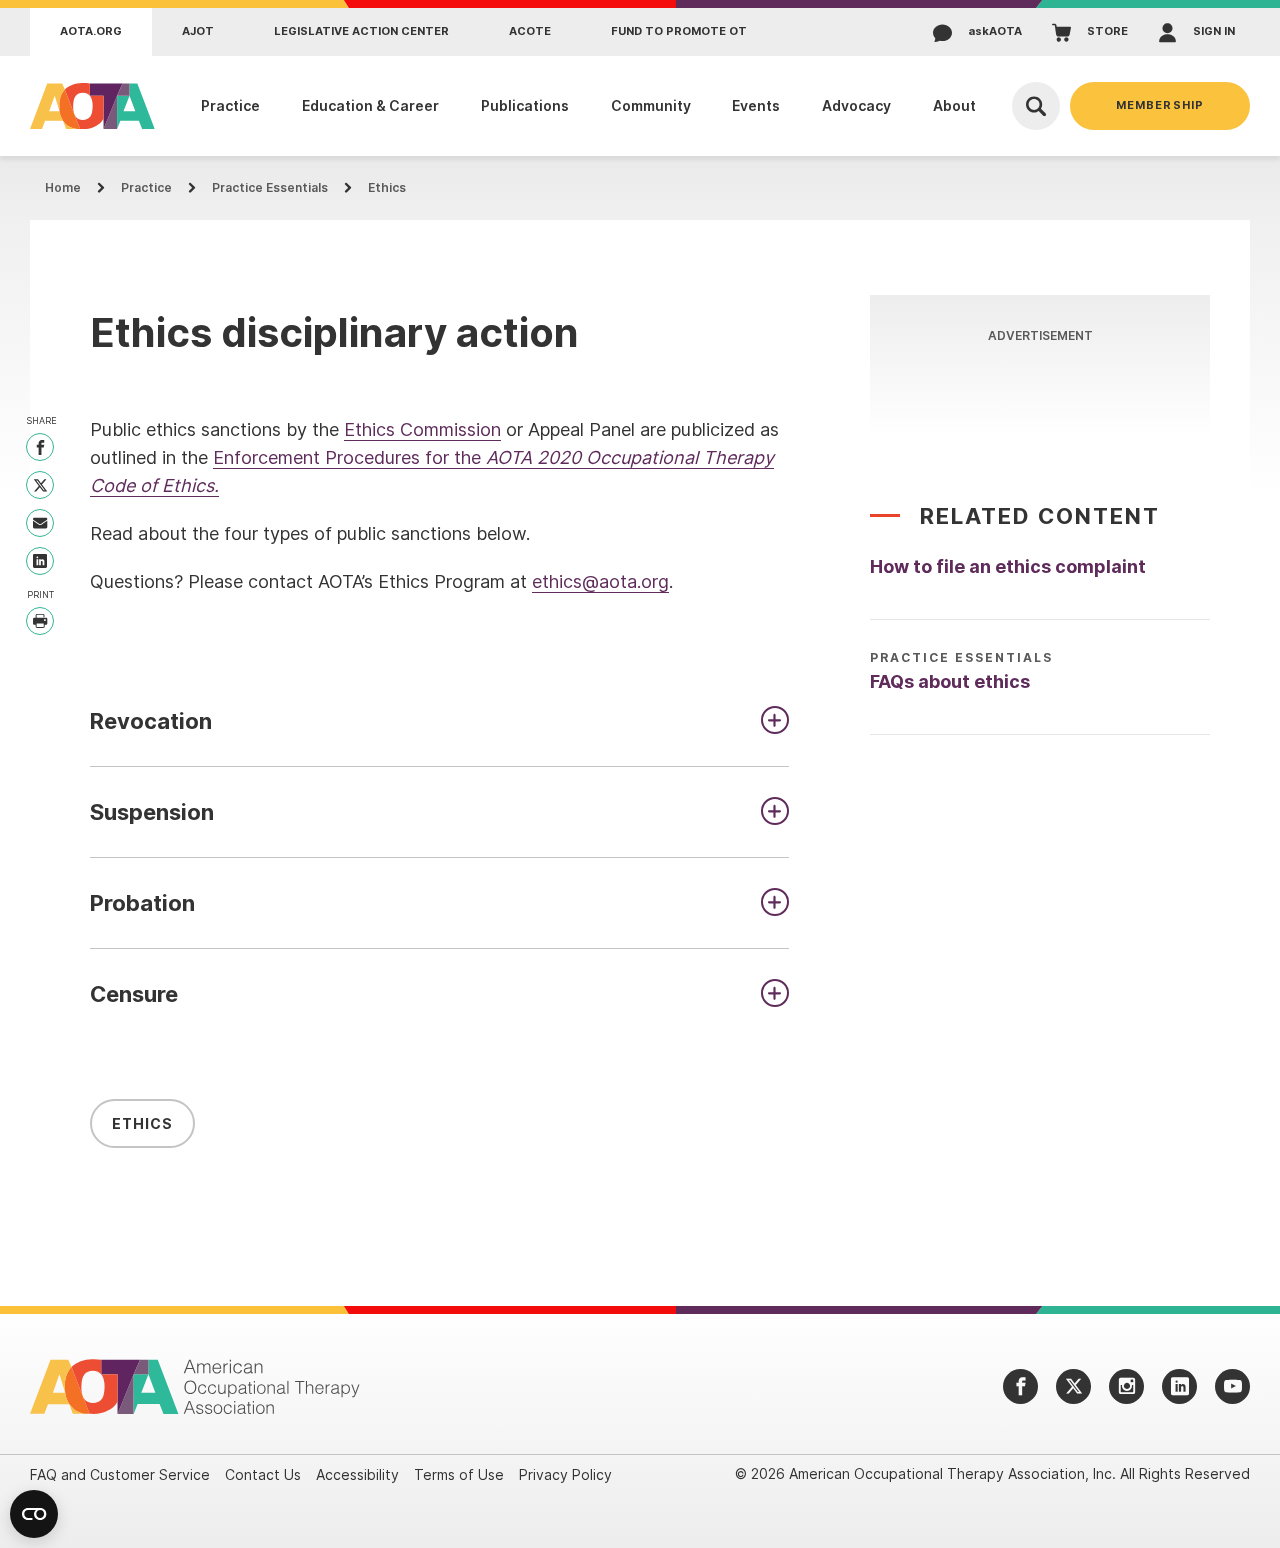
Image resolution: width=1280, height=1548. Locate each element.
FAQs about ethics (950, 681)
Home (63, 187)
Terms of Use (459, 1474)
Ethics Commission (422, 429)
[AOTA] (87, 106)
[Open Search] (1036, 106)
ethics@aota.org (600, 581)
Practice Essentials (270, 187)
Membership (1160, 105)
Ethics (387, 187)
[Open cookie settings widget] (34, 1514)
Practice (146, 187)
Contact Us (263, 1474)
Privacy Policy (565, 1474)
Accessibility (357, 1474)
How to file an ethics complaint (1008, 566)
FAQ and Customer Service (120, 1474)
